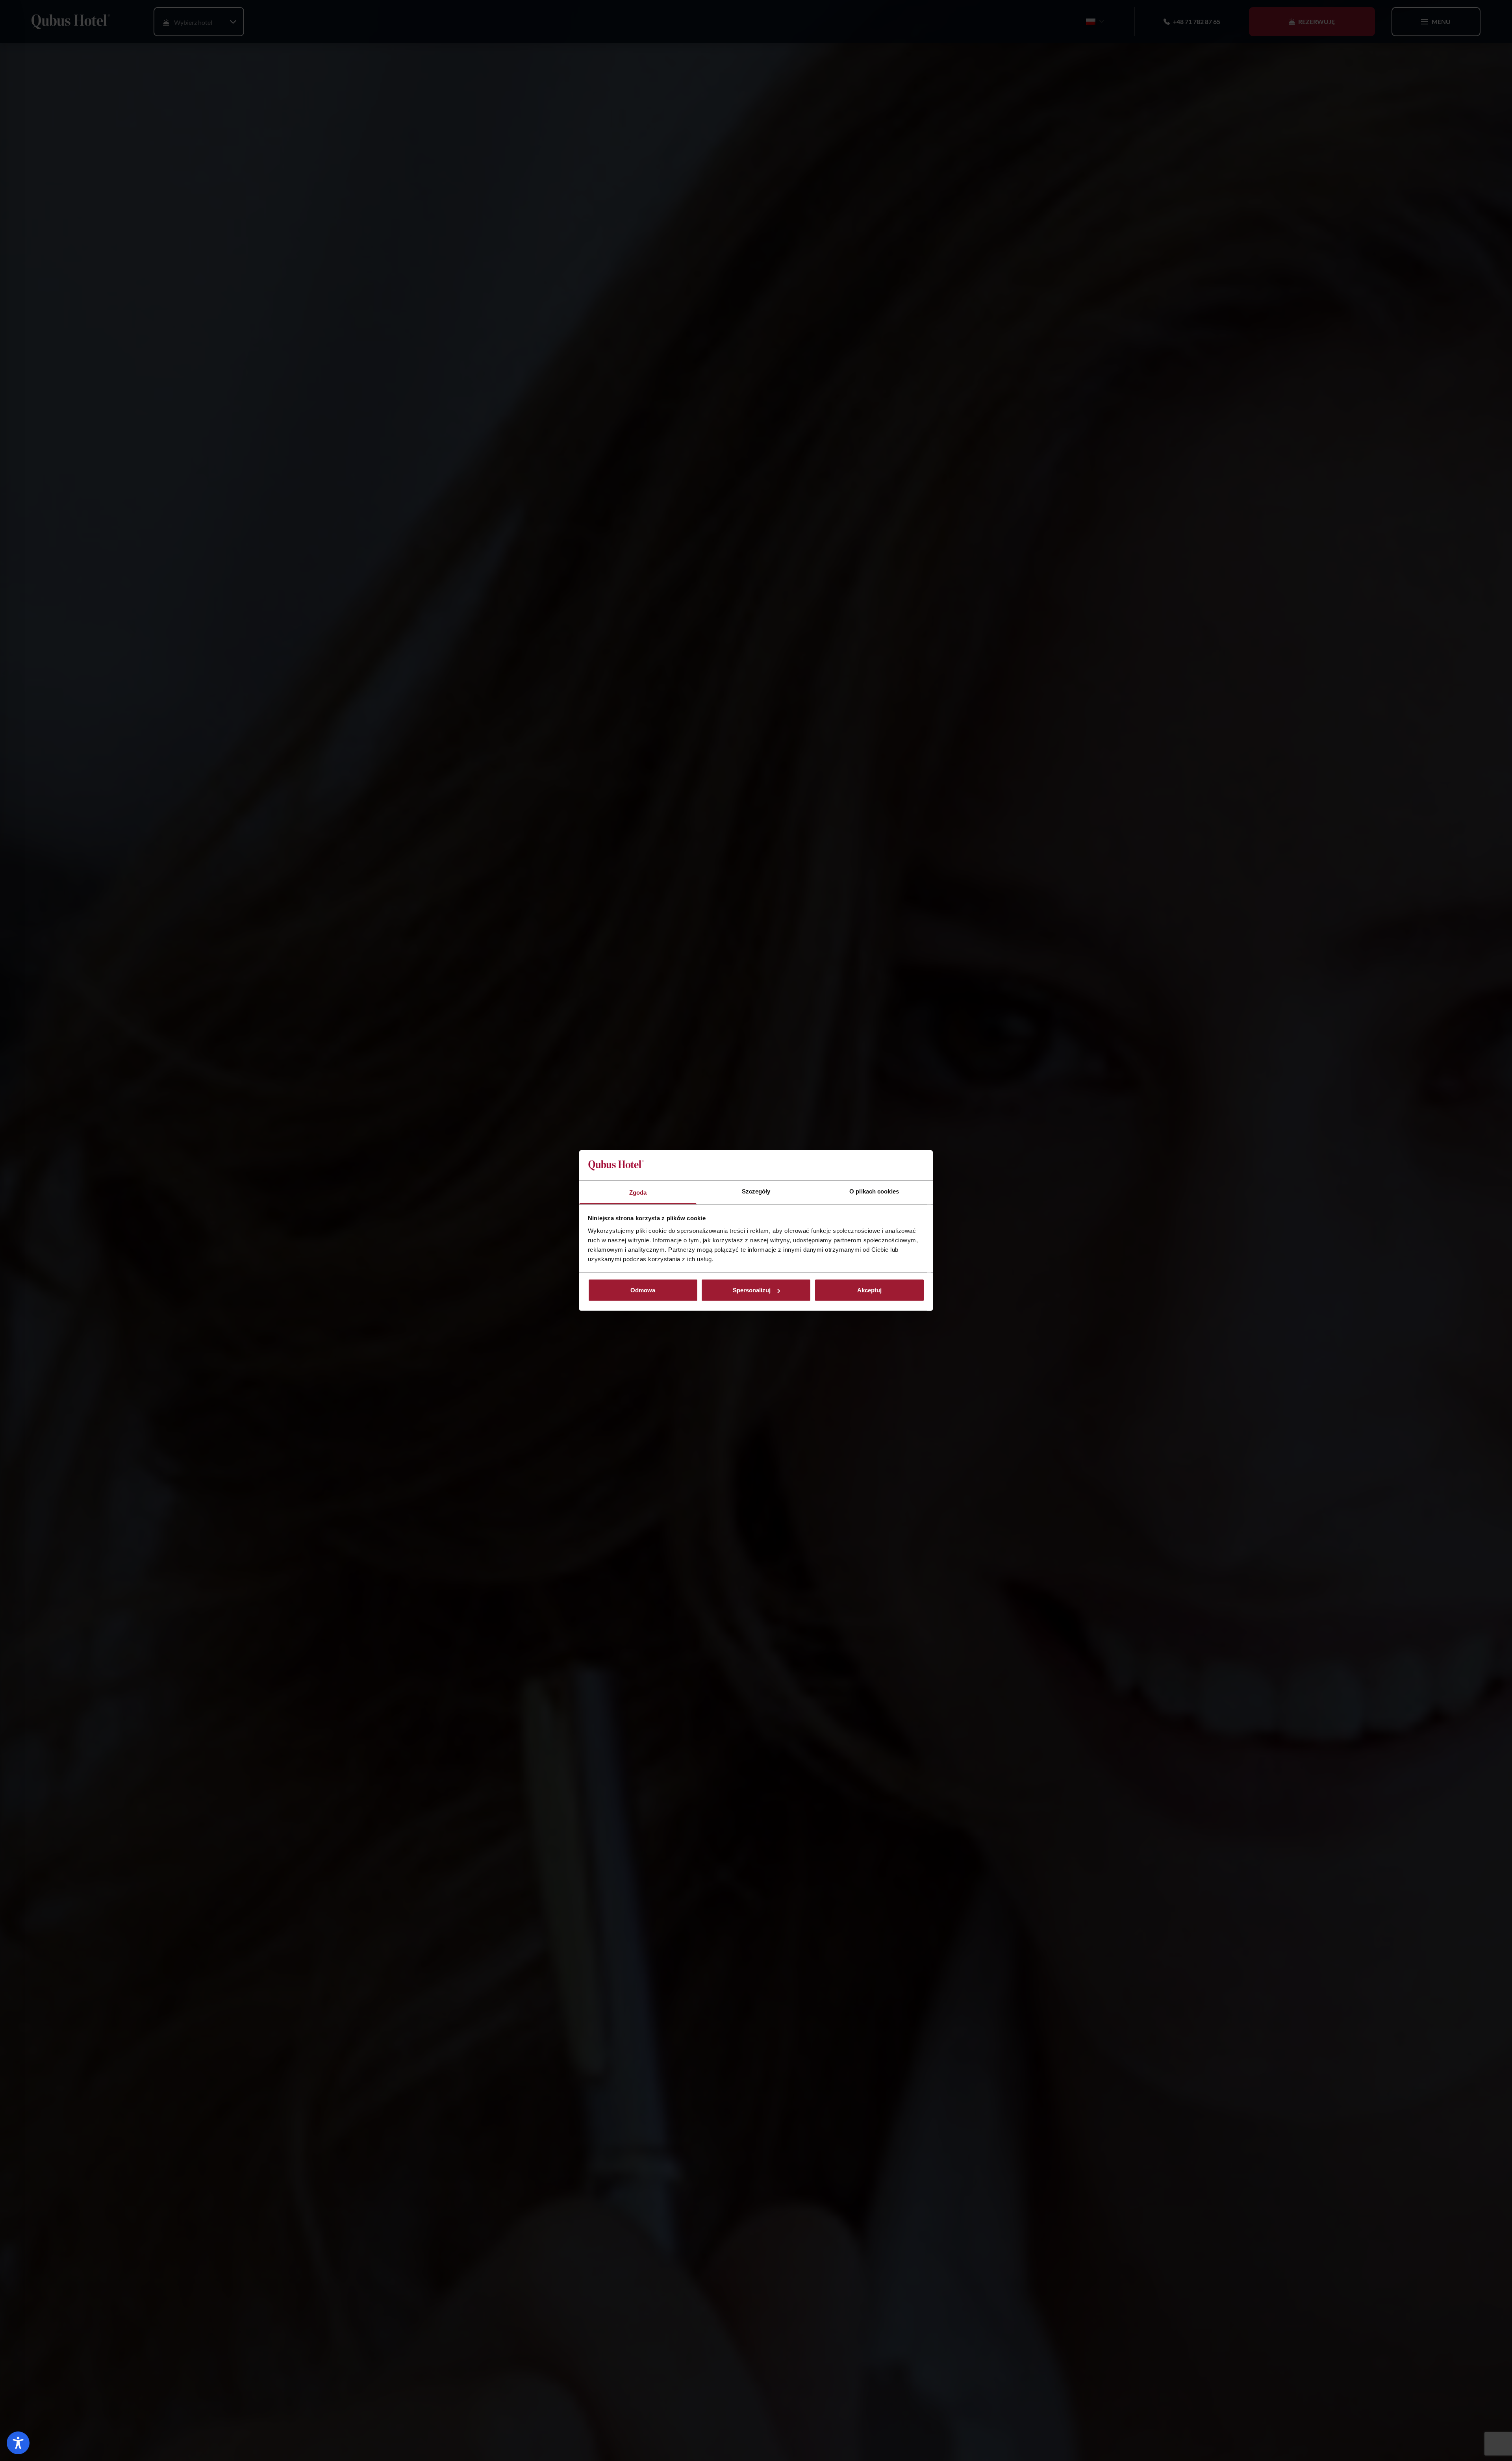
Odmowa (643, 1290)
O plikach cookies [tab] (874, 1191)
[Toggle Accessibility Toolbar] (18, 2443)
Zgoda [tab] (638, 1192)
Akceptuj (869, 1290)
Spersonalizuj (752, 1290)
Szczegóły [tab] (756, 1191)
